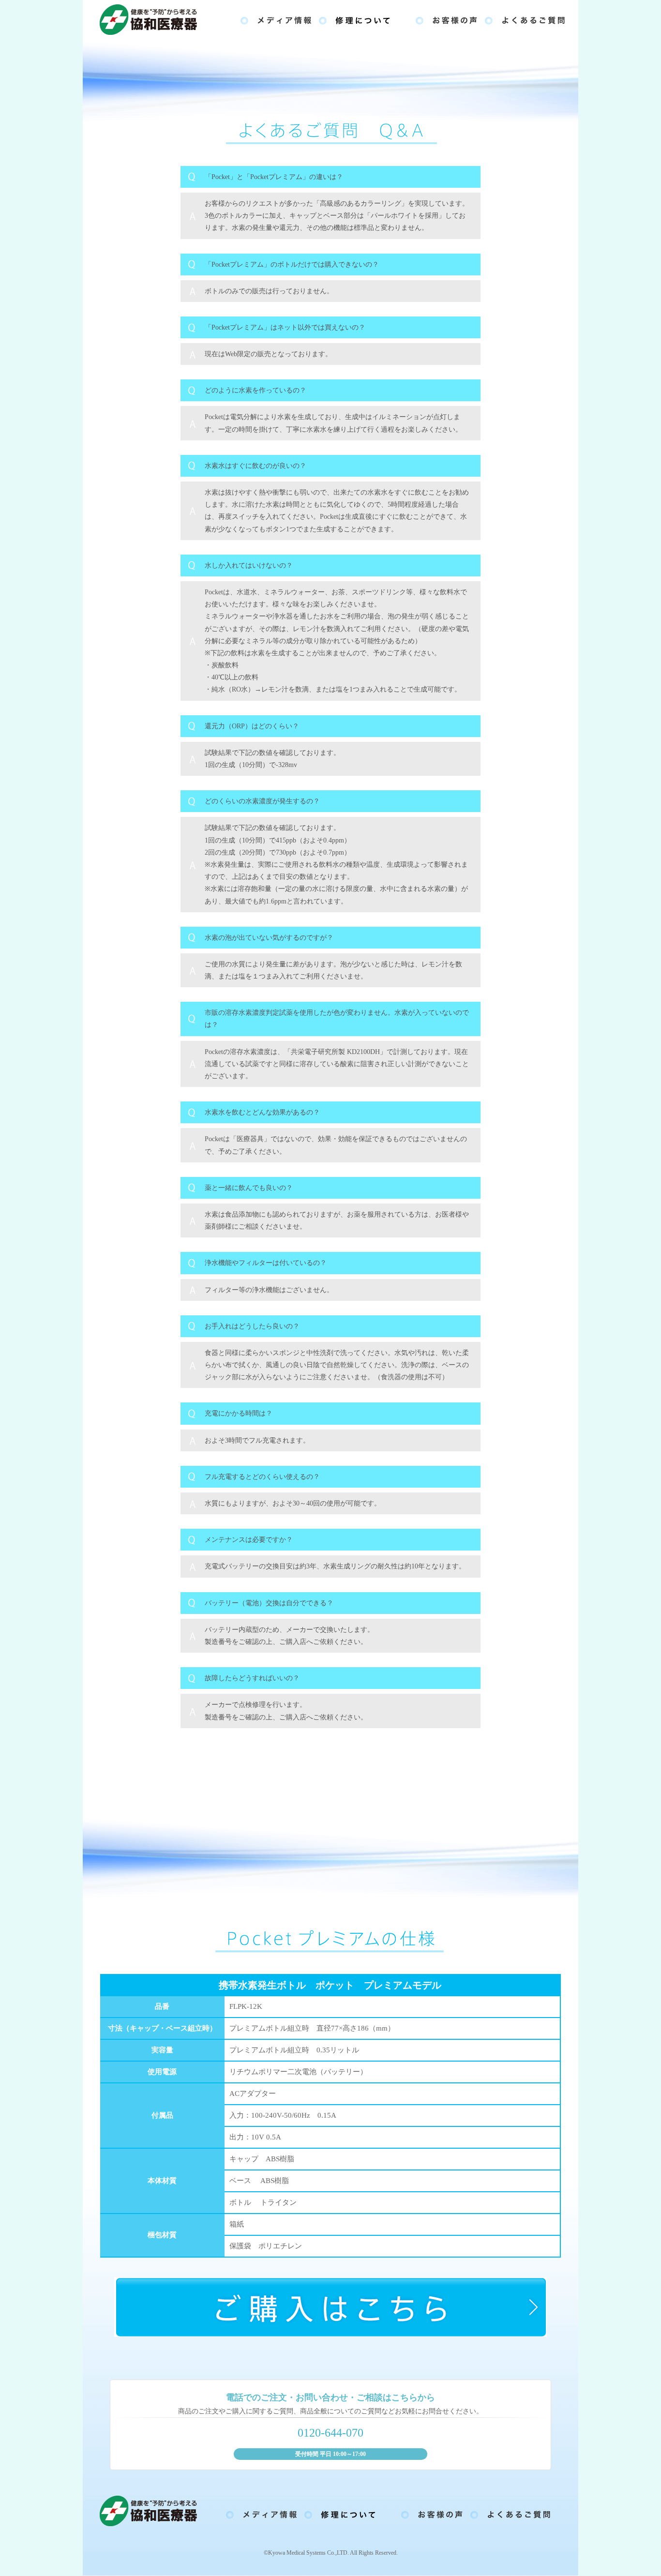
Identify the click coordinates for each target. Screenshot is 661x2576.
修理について (363, 19)
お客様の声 (446, 19)
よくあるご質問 (525, 19)
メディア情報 (276, 19)
